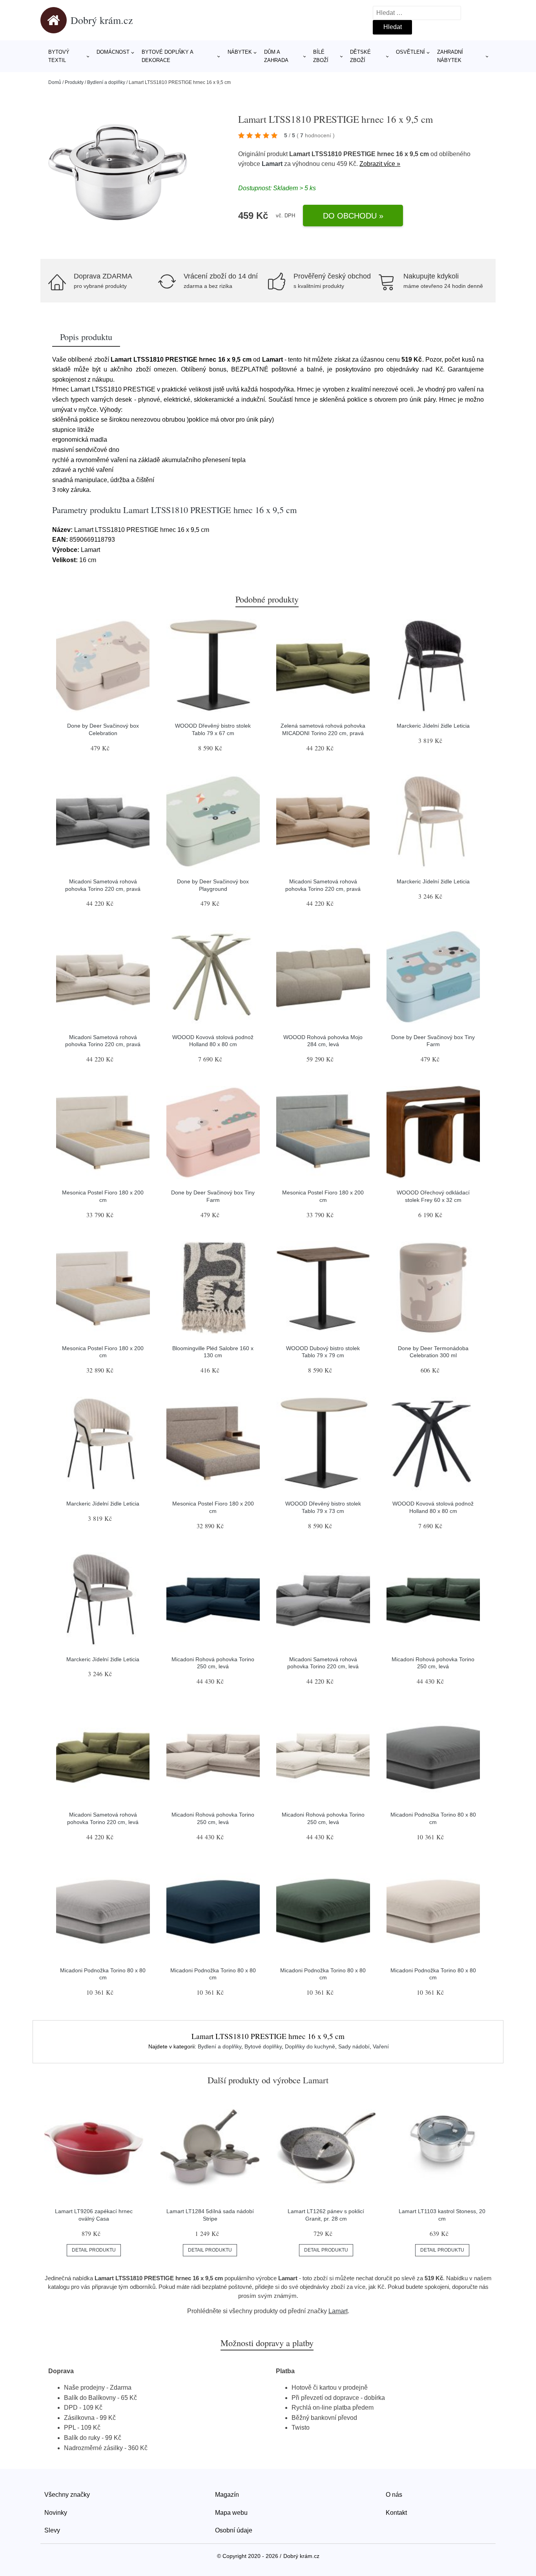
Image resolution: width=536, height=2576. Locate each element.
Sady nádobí (354, 2046)
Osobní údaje (234, 2530)
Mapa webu (231, 2513)
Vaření (381, 2046)
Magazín (227, 2495)
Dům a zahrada (276, 56)
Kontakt (396, 2513)
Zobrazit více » (380, 164)
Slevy (52, 2530)
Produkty (74, 82)
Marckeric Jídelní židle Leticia (433, 726)
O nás (394, 2495)
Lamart (272, 164)
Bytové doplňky (263, 2046)
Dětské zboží (360, 56)
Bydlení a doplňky (106, 82)
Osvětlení (410, 52)
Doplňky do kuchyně (310, 2046)
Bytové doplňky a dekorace (167, 56)
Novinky (56, 2513)
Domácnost (113, 52)
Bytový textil (59, 56)
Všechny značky (67, 2495)
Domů (55, 82)
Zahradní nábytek (450, 56)
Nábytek (240, 52)
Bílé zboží (321, 56)
